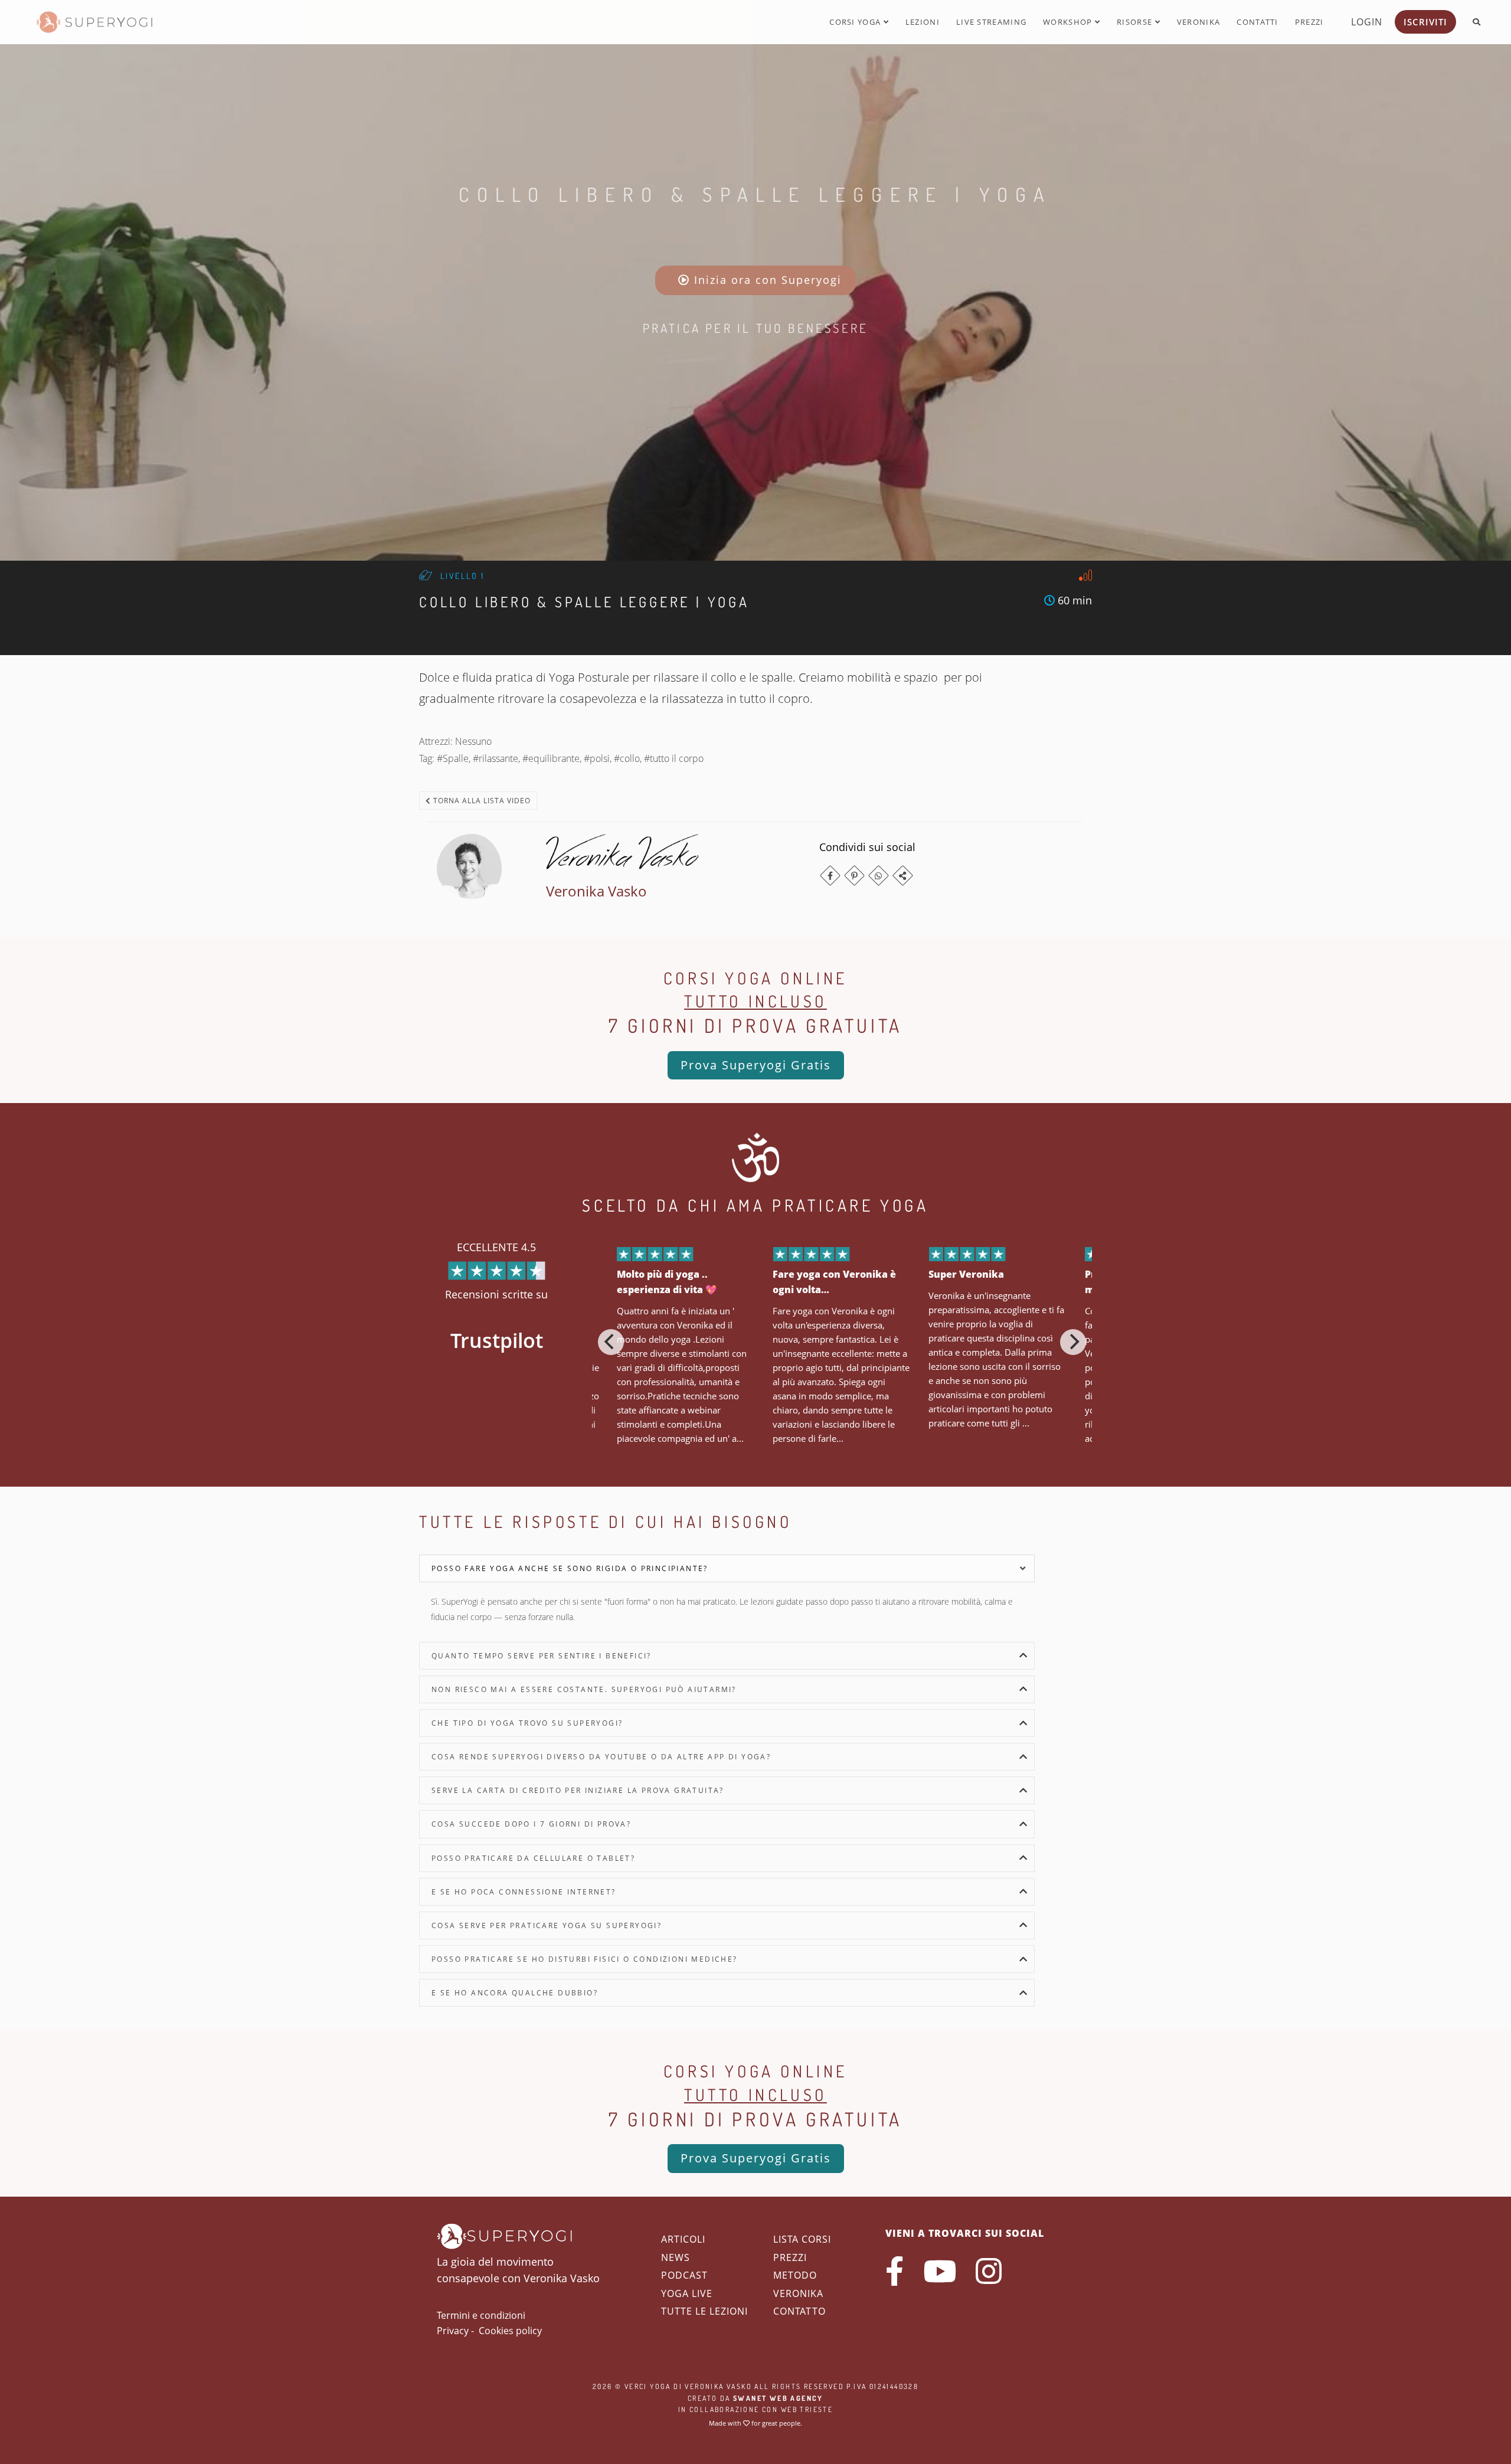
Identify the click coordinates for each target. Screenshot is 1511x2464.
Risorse (1136, 22)
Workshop (1069, 22)
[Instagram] (989, 2271)
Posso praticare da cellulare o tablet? (533, 1858)
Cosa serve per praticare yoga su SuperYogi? (547, 1925)
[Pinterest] (854, 876)
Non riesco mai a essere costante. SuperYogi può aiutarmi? (584, 1689)
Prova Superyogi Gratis (756, 1065)
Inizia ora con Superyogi (766, 280)
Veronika (1198, 22)
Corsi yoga (856, 22)
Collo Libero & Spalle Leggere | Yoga (755, 194)
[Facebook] (830, 876)
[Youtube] (940, 2271)
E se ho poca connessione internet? (524, 1892)
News (676, 2257)
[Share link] (903, 876)
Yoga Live (687, 2293)
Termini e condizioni (481, 2315)
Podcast (684, 2275)
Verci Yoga (648, 2386)
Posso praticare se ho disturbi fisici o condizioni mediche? (585, 1959)
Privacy (453, 2331)
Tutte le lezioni (704, 2311)
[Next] (1073, 1342)
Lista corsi (802, 2239)
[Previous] (611, 1342)
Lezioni (923, 22)
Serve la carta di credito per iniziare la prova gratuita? (578, 1790)
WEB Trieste (807, 2409)
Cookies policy (510, 2331)
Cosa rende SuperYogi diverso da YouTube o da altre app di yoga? (601, 1757)
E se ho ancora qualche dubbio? (515, 1993)
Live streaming (991, 22)
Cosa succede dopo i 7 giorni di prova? (531, 1824)
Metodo (795, 2275)
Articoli (683, 2239)
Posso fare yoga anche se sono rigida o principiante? (570, 1568)
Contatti (1257, 22)
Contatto (799, 2311)
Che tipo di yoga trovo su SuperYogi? (527, 1723)
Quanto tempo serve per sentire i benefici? (542, 1656)
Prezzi (1309, 22)
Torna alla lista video (481, 801)
